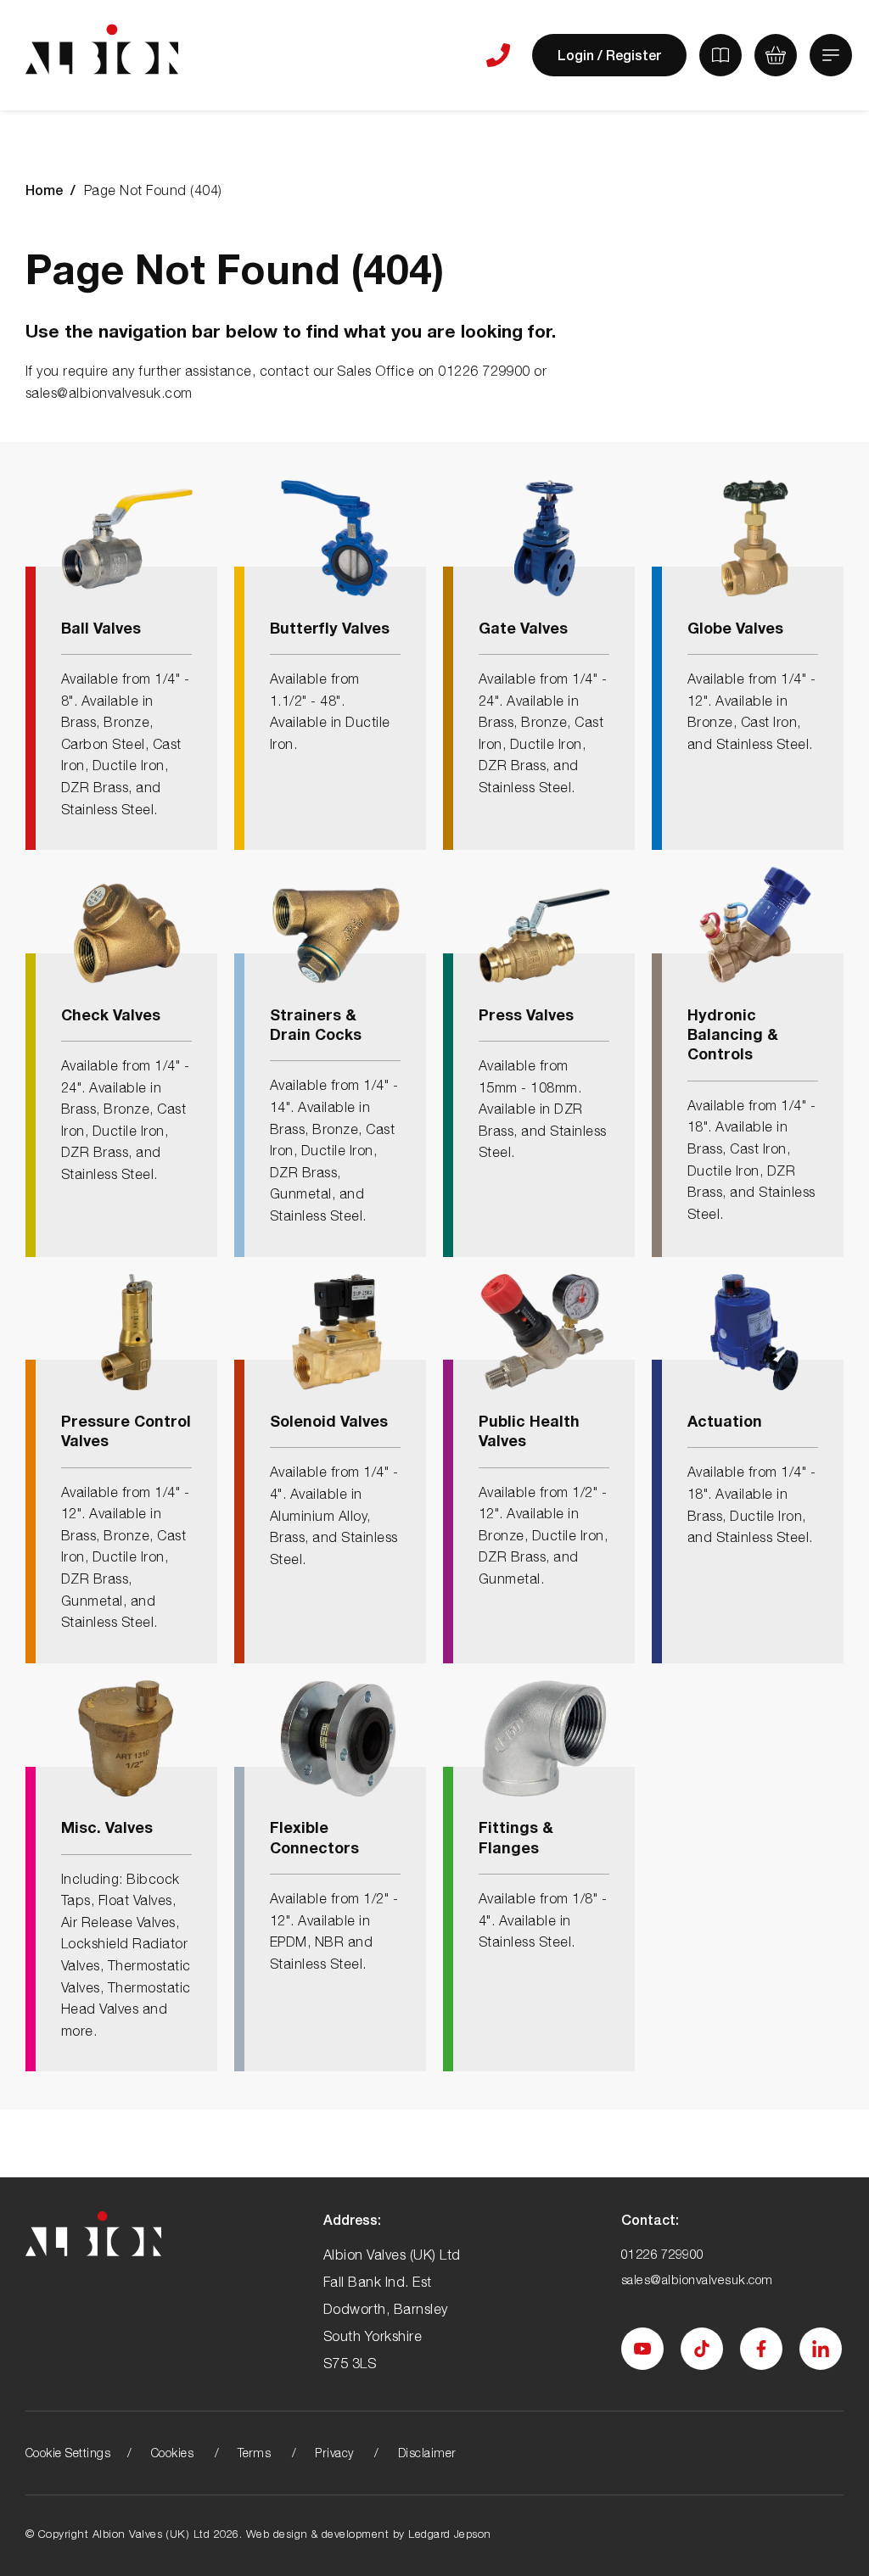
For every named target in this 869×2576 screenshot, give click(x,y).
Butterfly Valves (330, 628)
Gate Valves (523, 628)
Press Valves (526, 1014)
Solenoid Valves (329, 1421)
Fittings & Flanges (516, 1837)
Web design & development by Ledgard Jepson (369, 2534)
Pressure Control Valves (126, 1430)
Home (44, 190)
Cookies (172, 2453)
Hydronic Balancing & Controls (733, 1034)
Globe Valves (735, 628)
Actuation (725, 1421)
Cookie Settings (68, 2453)
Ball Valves (101, 628)
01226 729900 (663, 2254)
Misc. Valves (107, 1827)
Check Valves (111, 1014)
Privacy (334, 2453)
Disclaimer (427, 2453)
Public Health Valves (529, 1430)
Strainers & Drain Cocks (316, 1024)
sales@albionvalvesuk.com (697, 2279)
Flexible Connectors (314, 1837)
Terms (254, 2453)
